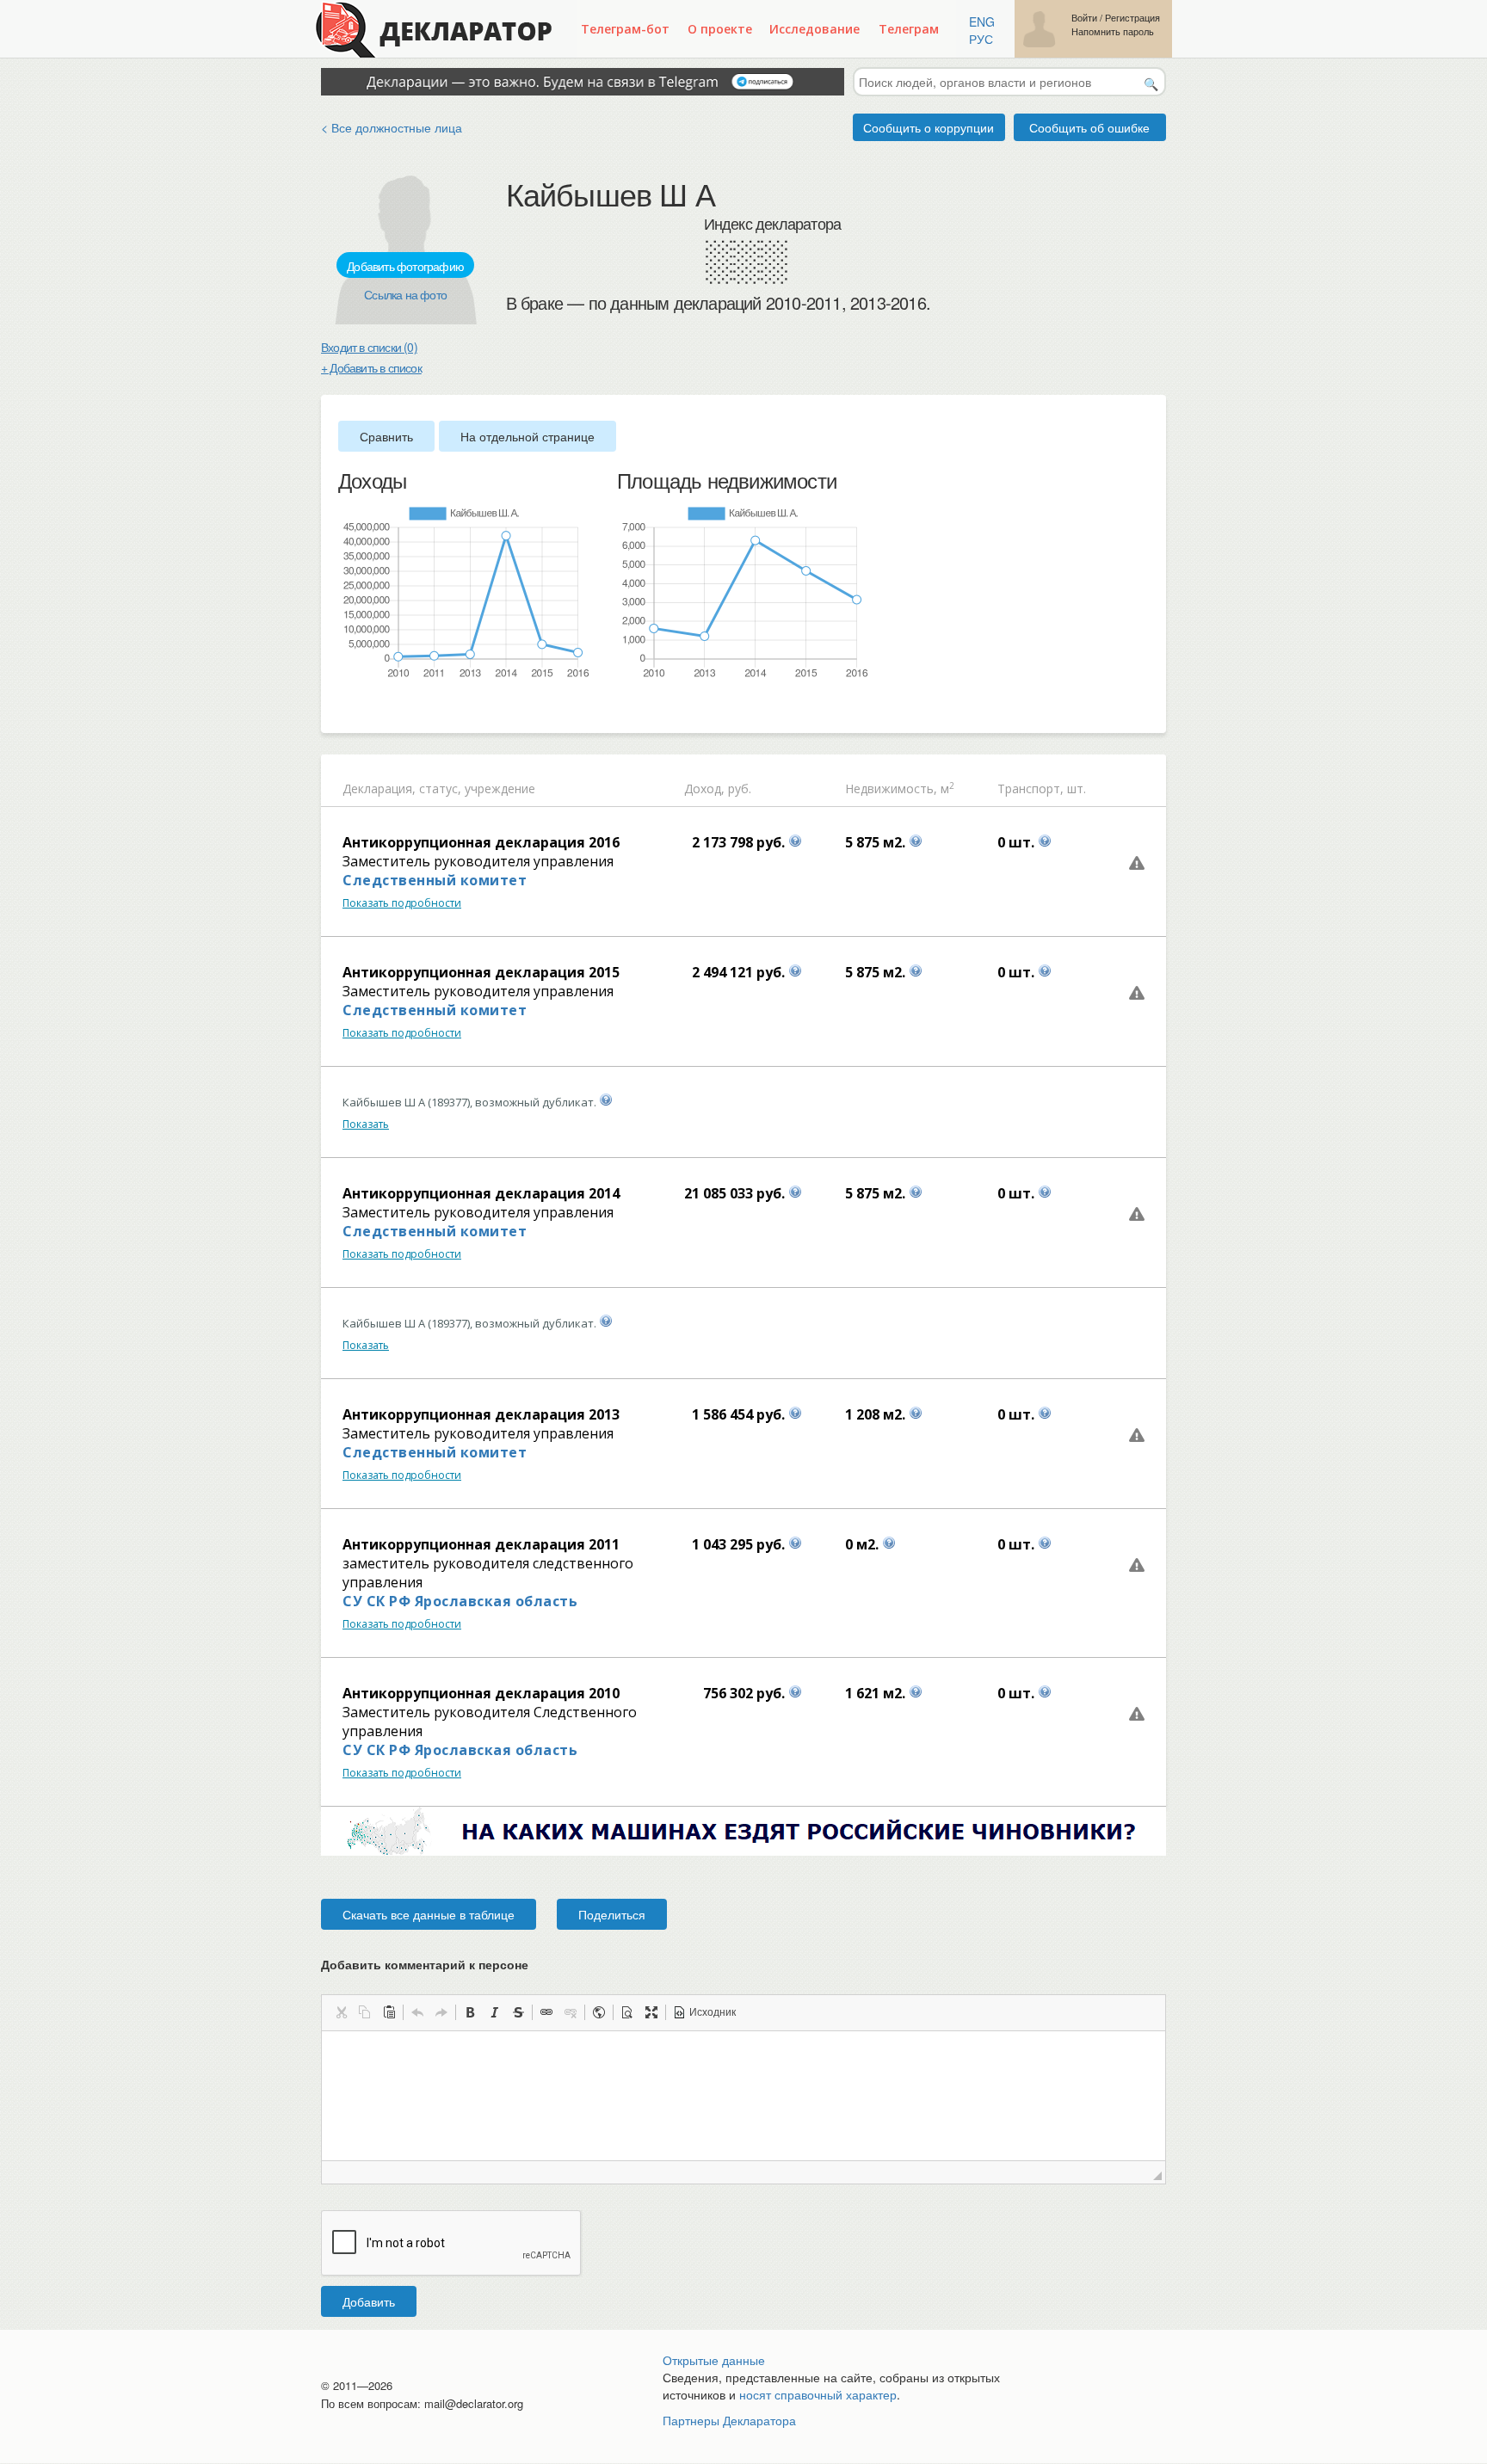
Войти (1084, 18)
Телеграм (909, 29)
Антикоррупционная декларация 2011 (481, 1544)
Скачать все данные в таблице (429, 1914)
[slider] (347, 708)
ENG (982, 22)
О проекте (720, 29)
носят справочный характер (818, 2394)
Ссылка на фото (405, 294)
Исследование (814, 29)
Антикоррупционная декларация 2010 (481, 1693)
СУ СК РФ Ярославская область (460, 1601)
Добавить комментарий (425, 1964)
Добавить (369, 2301)
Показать (366, 1124)
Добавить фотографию (405, 266)
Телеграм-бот (625, 29)
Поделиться (612, 1914)
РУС (981, 39)
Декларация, (379, 788)
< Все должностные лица (392, 127)
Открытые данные (714, 2360)
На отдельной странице (528, 436)
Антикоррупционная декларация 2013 (481, 1414)
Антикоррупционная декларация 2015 (481, 972)
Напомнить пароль (1113, 31)
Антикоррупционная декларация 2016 (481, 842)
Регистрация (1132, 18)
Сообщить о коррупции (929, 127)
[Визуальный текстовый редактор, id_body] (743, 2096)
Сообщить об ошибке (1089, 127)
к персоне (499, 1964)
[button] (341, 2012)
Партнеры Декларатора (729, 2420)
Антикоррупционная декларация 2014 (481, 1193)
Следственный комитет (435, 880)
